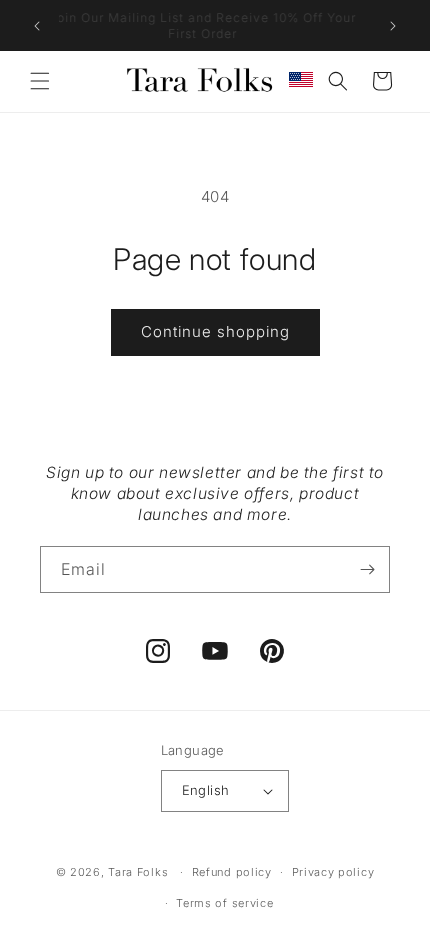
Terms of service (224, 903)
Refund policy (232, 872)
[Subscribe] (367, 569)
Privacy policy (333, 872)
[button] (40, 81)
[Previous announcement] (37, 26)
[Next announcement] (393, 26)
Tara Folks (138, 872)
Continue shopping (215, 331)
